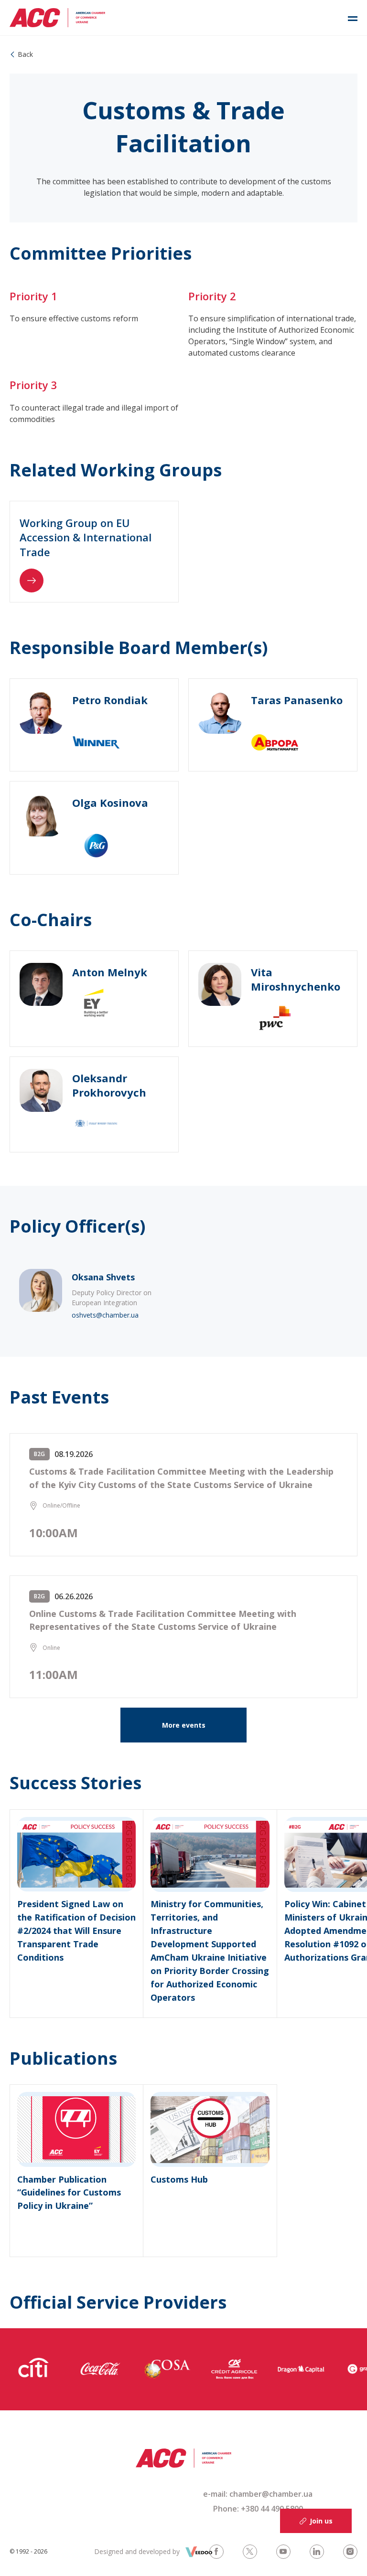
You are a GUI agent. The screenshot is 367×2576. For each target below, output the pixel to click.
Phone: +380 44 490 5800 (258, 2509)
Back (25, 54)
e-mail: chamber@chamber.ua (258, 2494)
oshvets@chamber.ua (105, 1315)
